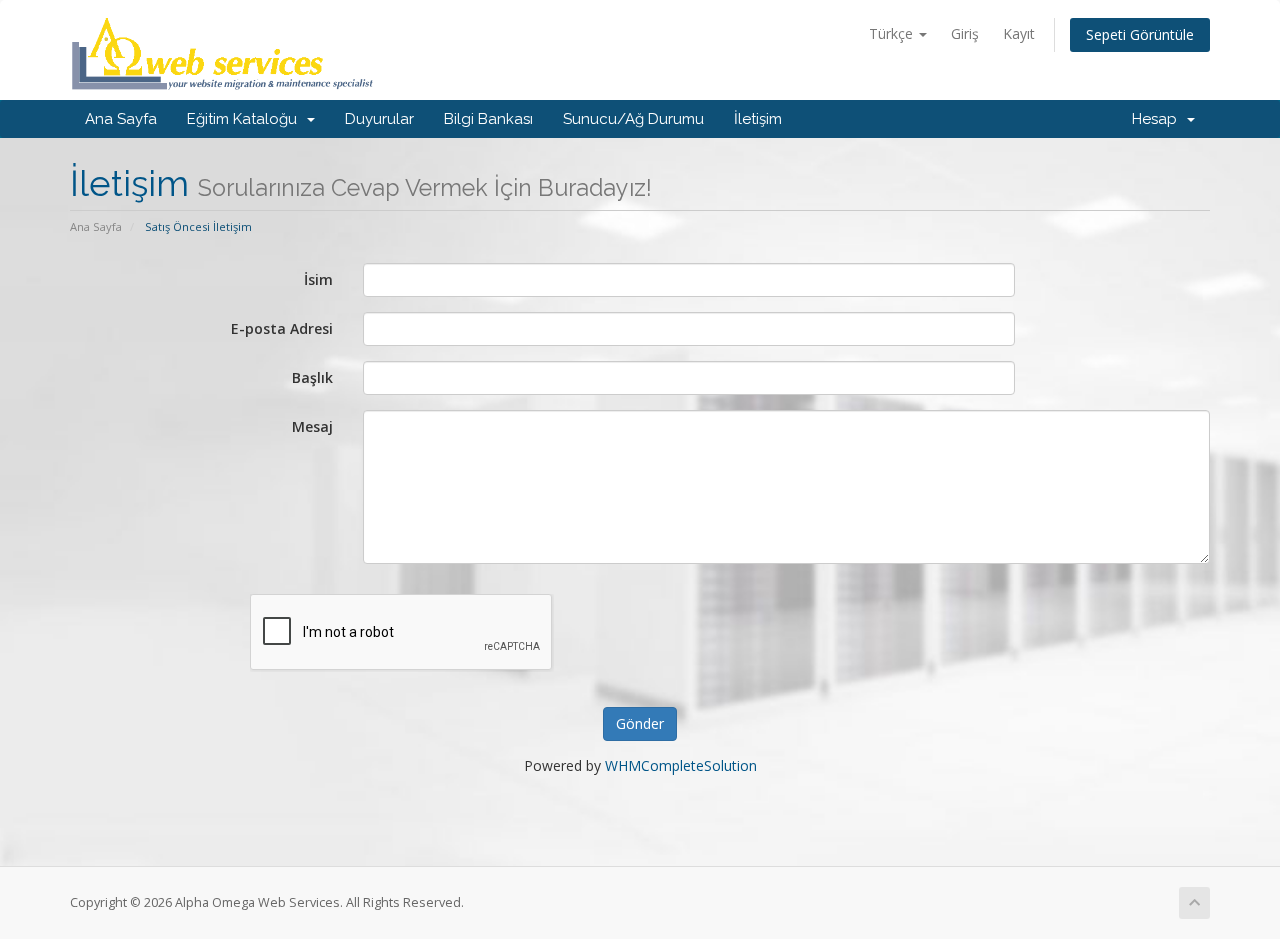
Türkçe (893, 33)
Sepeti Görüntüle (1140, 34)
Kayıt (1019, 33)
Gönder (640, 723)
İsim (318, 279)
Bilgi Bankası (488, 119)
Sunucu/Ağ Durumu (633, 119)
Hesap (1158, 119)
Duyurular (379, 119)
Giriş (965, 33)
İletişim (758, 119)
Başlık (312, 377)
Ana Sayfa (121, 119)
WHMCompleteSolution (681, 765)
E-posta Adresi (282, 328)
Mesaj (312, 426)
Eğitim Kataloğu (246, 119)
